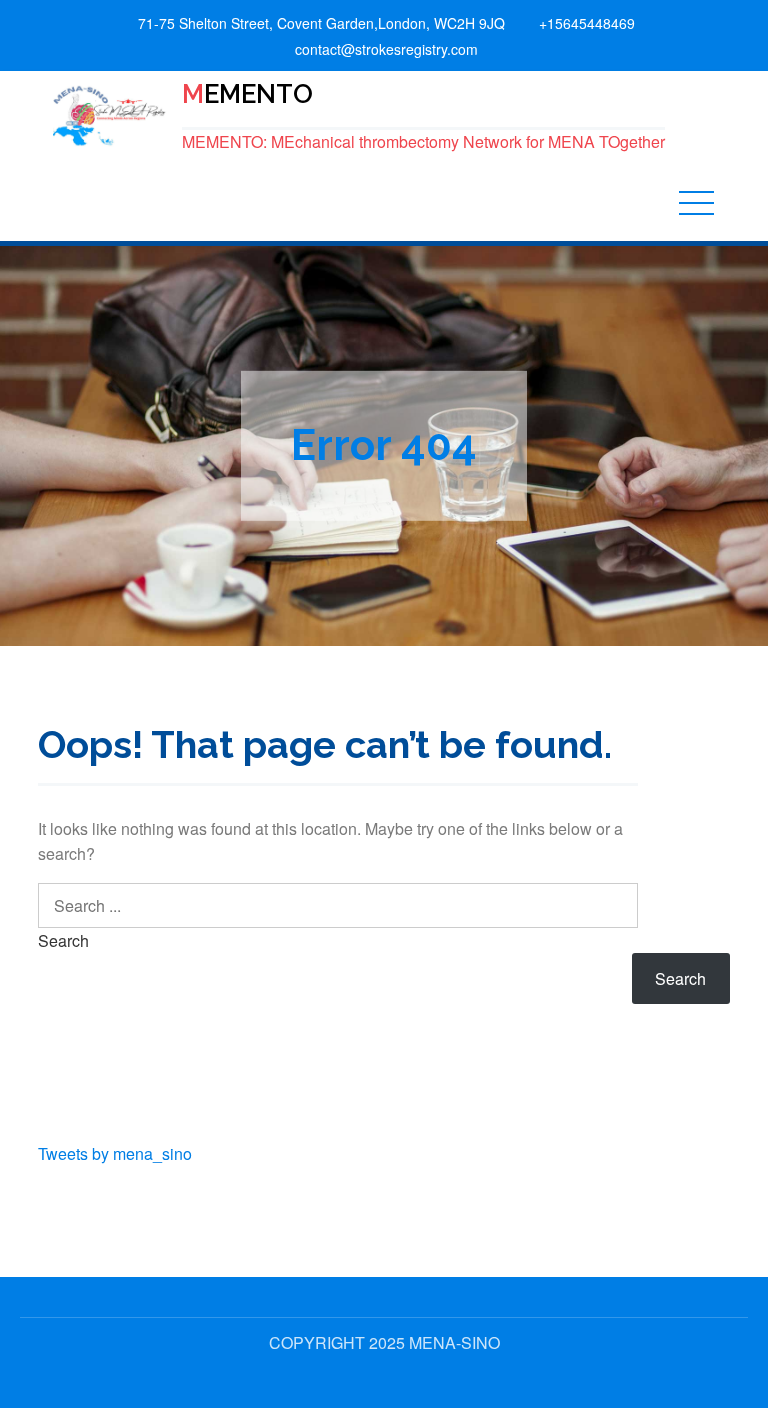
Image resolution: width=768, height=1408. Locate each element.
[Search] (615, 905)
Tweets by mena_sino (115, 1153)
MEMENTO (247, 94)
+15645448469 (587, 23)
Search (63, 940)
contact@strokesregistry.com (386, 49)
